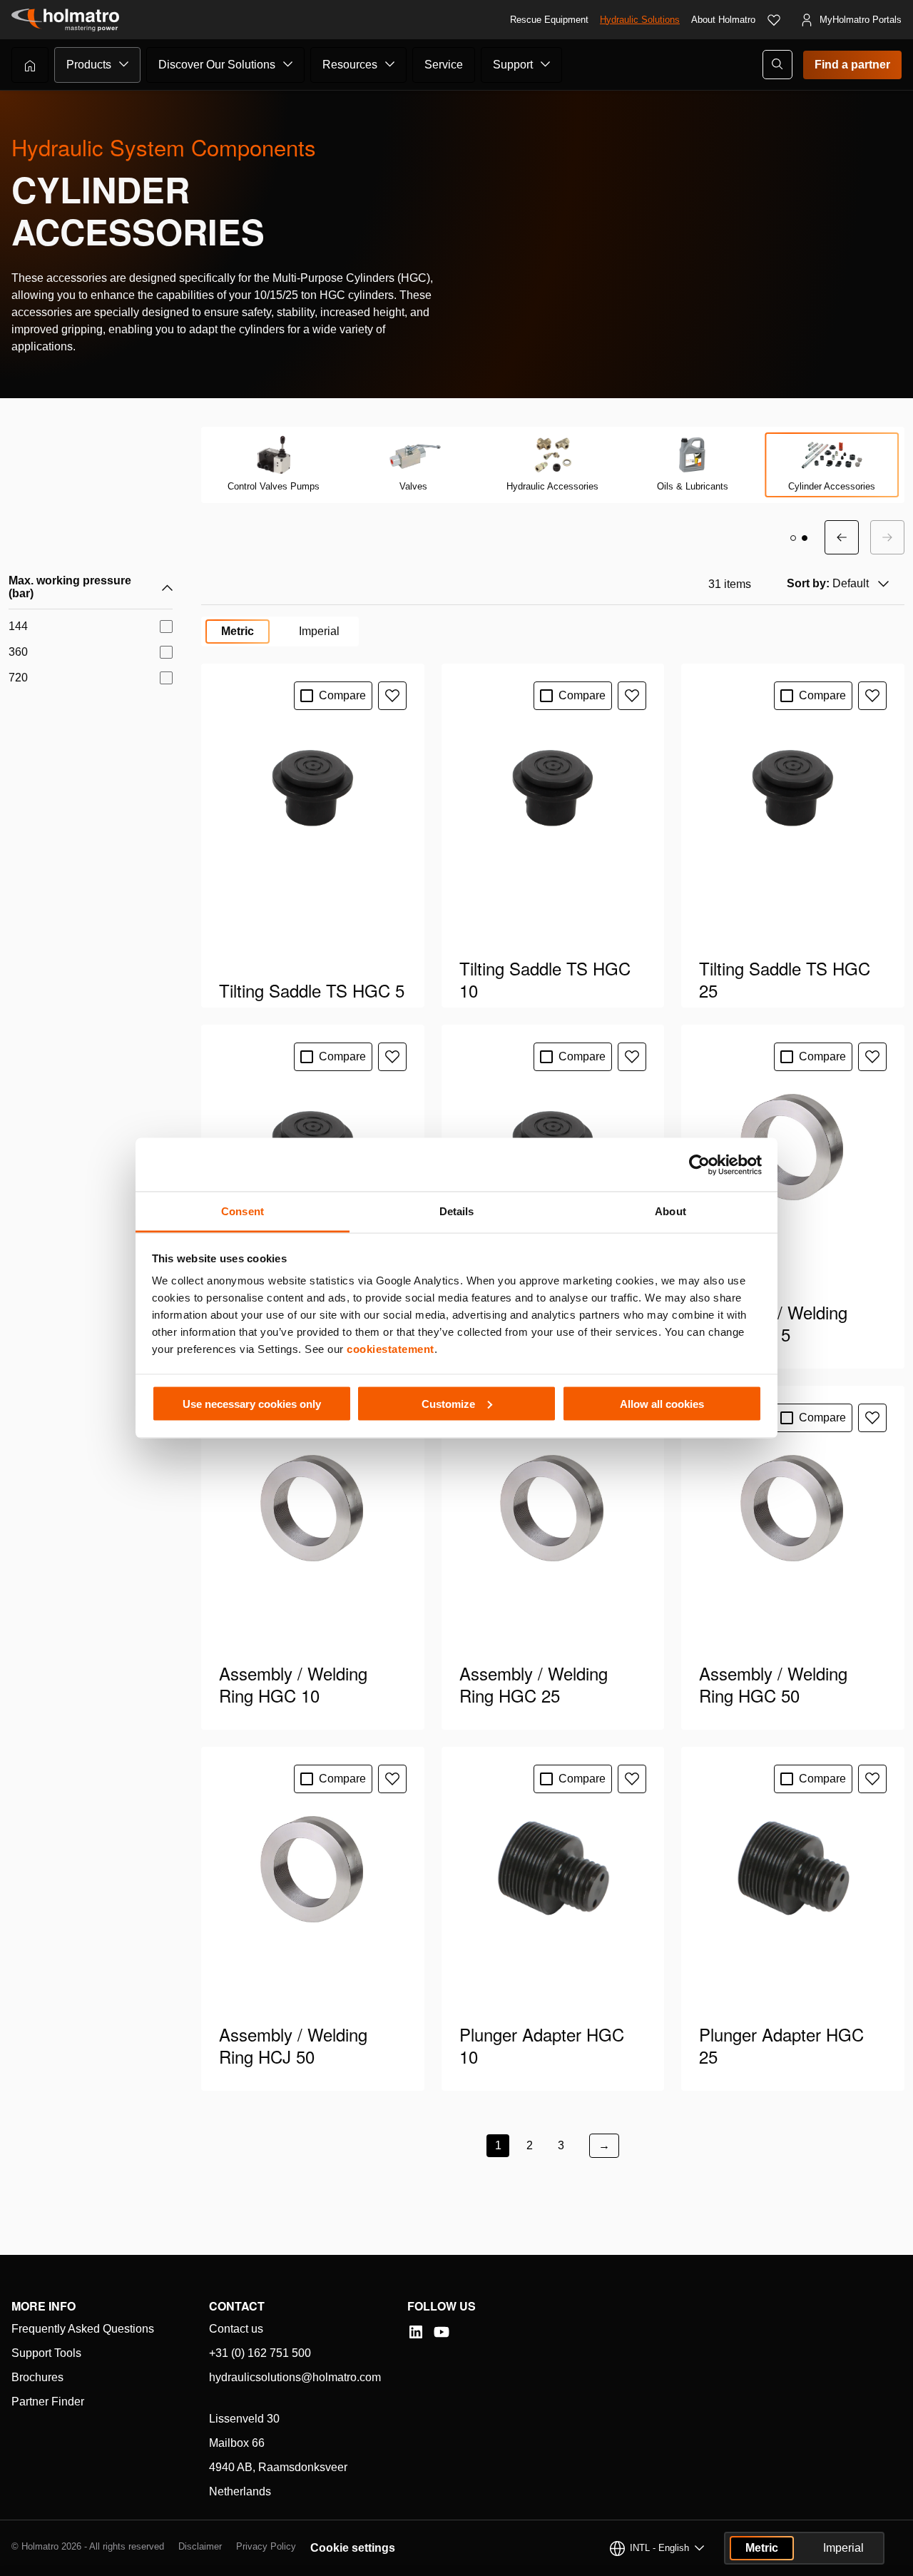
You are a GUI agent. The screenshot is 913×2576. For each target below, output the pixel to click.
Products (89, 65)
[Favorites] (774, 20)
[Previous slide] (842, 537)
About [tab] (670, 1211)
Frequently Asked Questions (83, 2329)
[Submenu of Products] (124, 64)
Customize (448, 1403)
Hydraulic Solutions (640, 20)
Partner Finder (48, 2402)
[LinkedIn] (416, 2332)
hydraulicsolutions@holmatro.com (295, 2377)
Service (444, 65)
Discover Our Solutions (217, 65)
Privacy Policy (266, 2546)
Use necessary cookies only (252, 1403)
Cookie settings (353, 2548)
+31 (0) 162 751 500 (260, 2353)
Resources (350, 65)
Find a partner (852, 65)
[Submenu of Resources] (390, 64)
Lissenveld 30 (244, 2419)
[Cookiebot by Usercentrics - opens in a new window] (699, 1165)
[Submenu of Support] (546, 64)
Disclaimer (200, 2546)
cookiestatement (391, 1349)
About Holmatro (723, 20)
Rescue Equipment (549, 20)
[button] (793, 538)
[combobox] (836, 584)
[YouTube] (442, 2332)
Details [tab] (457, 1211)
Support (513, 65)
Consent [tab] (243, 1211)
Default (828, 583)
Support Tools (46, 2353)
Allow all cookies (662, 1403)
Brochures (37, 2377)
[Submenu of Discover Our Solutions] (288, 64)
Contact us (236, 2329)
